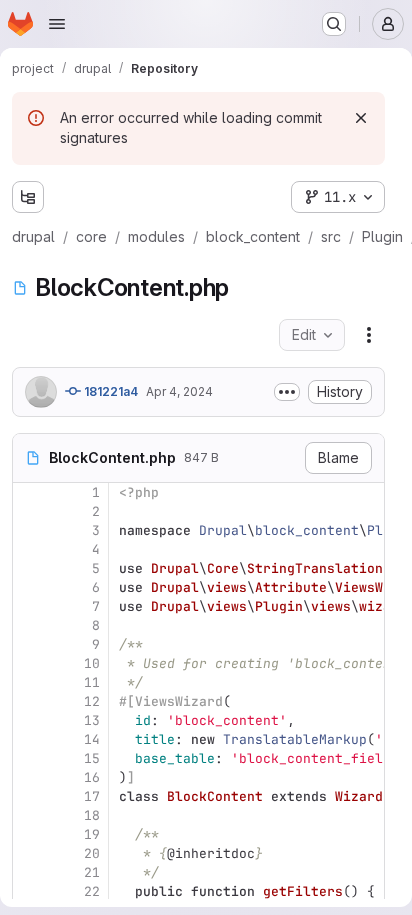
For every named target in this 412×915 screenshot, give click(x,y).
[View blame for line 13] (30, 720)
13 (92, 720)
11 (92, 682)
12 (92, 701)
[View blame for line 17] (30, 796)
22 (92, 891)
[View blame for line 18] (30, 815)
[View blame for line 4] (30, 549)
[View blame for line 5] (30, 568)
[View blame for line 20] (30, 853)
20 (92, 853)
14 (92, 739)
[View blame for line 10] (30, 663)
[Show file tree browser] (28, 197)
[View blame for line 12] (30, 701)
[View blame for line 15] (30, 758)
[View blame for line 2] (30, 511)
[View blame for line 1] (30, 492)
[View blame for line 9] (30, 644)
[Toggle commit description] (287, 392)
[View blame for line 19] (30, 834)
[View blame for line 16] (30, 777)
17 (92, 796)
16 (92, 777)
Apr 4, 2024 (179, 391)
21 (92, 872)
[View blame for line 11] (30, 682)
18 (92, 815)
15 (92, 758)
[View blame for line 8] (30, 625)
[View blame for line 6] (30, 587)
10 (92, 663)
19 (92, 834)
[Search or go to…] (334, 24)
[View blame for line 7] (30, 606)
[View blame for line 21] (30, 872)
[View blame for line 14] (30, 739)
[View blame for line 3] (30, 530)
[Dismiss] (361, 118)
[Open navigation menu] (57, 24)
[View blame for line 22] (30, 891)
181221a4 (109, 391)
